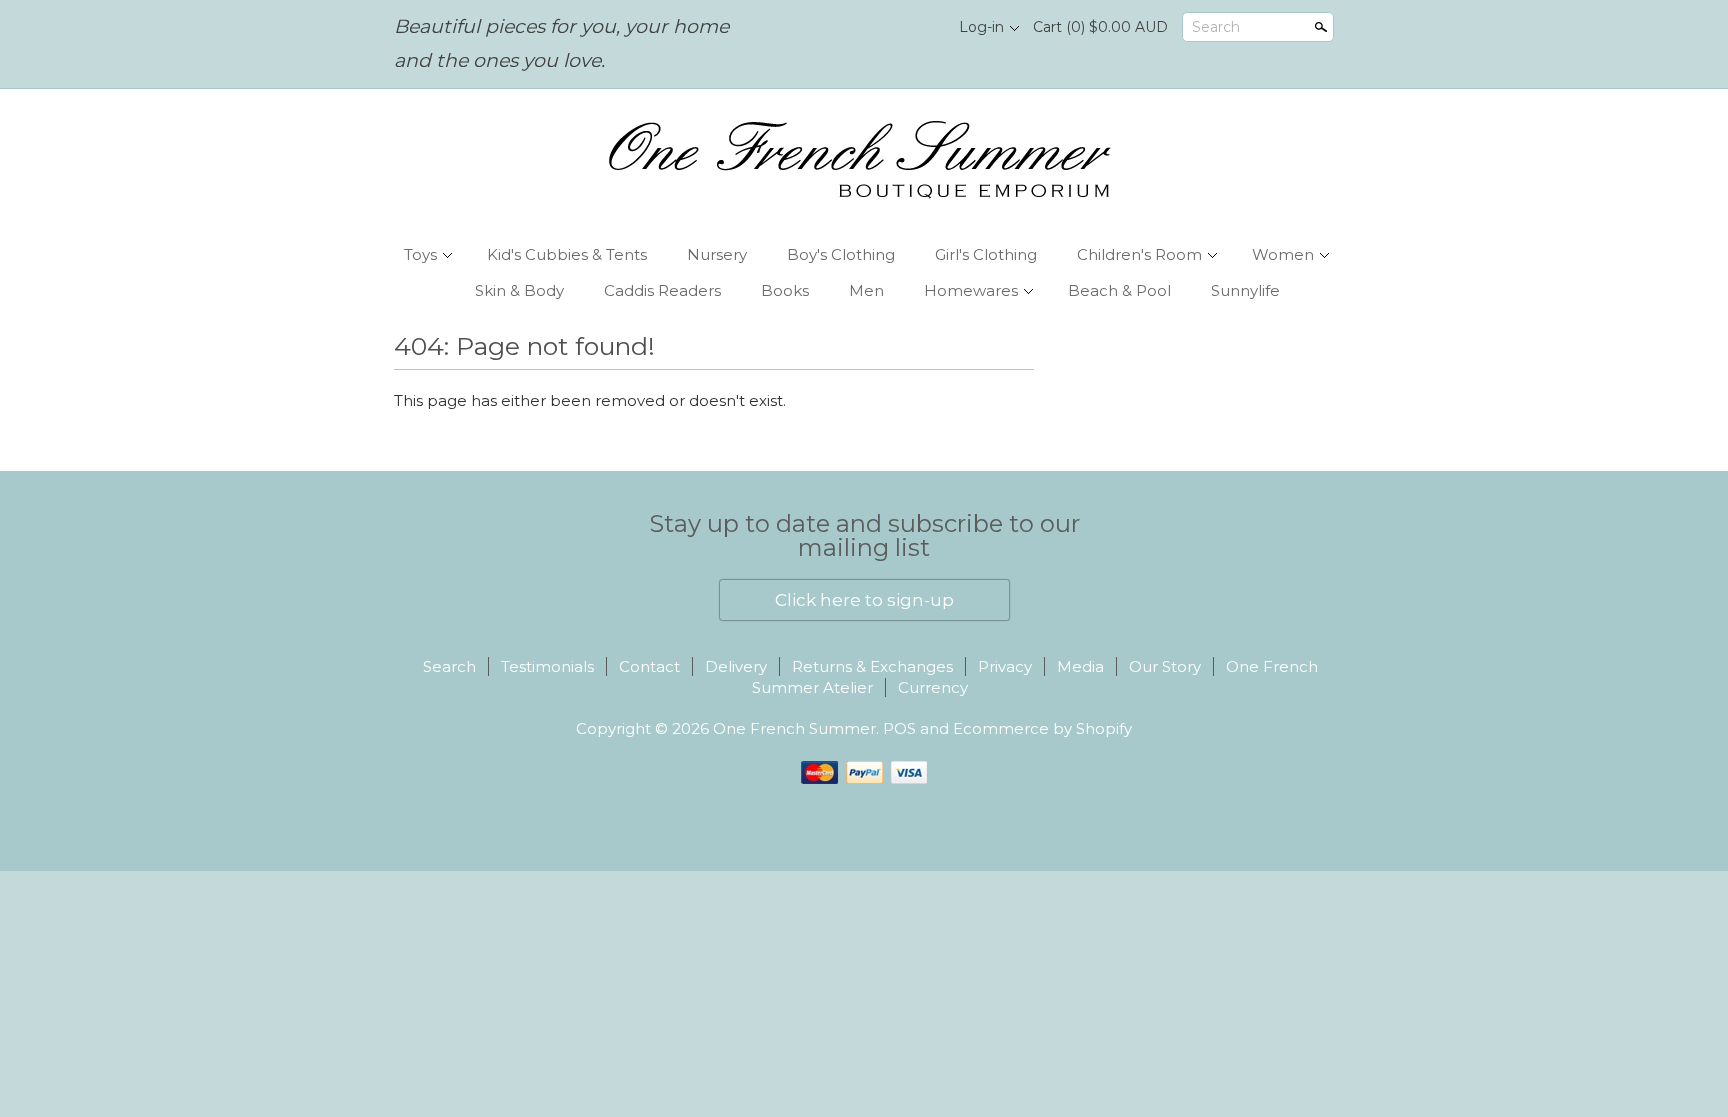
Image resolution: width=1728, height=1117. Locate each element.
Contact (649, 666)
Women (1283, 254)
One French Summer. (798, 728)
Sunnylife (1245, 290)
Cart (1100, 27)
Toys (420, 254)
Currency (933, 687)
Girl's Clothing (986, 254)
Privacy (1005, 666)
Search (1216, 27)
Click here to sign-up (864, 600)
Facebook (885, 28)
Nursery (717, 254)
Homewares (971, 290)
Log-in (981, 27)
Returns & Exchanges (872, 666)
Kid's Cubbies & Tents (567, 254)
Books (785, 290)
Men (866, 290)
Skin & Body (519, 290)
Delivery (736, 666)
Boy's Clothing (841, 254)
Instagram (919, 28)
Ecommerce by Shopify (1042, 728)
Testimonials (547, 666)
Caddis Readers (662, 290)
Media (1080, 666)
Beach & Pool (1119, 290)
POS (899, 728)
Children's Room (1139, 254)
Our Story (1165, 666)
